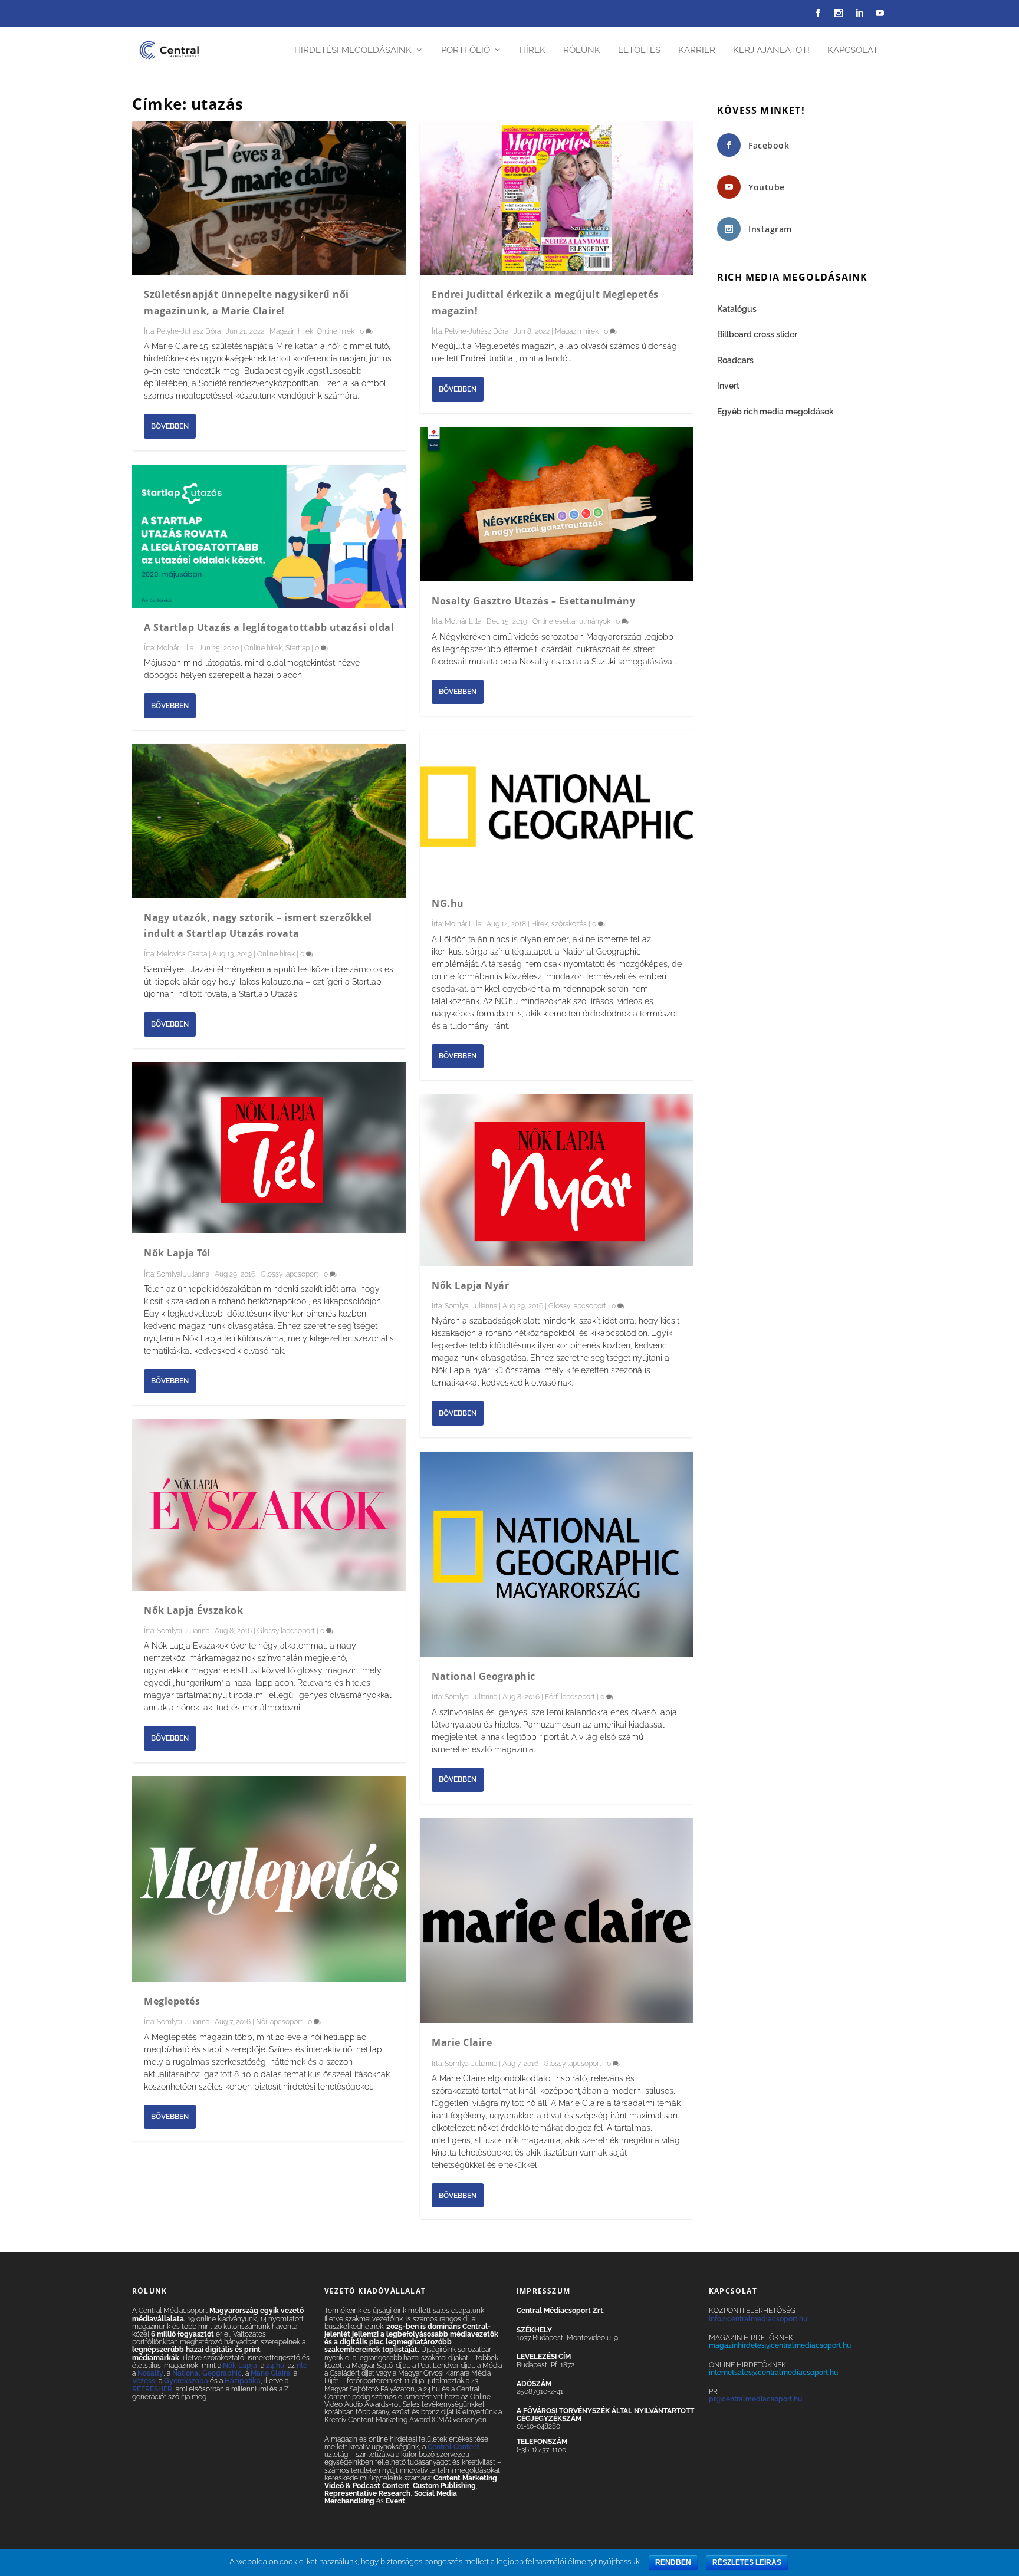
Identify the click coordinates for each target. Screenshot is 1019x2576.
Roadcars (735, 360)
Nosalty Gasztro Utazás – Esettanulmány (533, 601)
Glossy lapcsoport (290, 1274)
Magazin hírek (291, 331)
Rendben (673, 2562)
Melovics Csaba (182, 954)
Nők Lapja (240, 2366)
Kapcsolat (853, 50)
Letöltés (639, 50)
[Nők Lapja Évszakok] (269, 1505)
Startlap (298, 648)
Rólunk (582, 50)
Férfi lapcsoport (570, 1697)
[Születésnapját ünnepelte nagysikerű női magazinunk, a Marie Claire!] (269, 198)
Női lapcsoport (279, 2022)
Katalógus (738, 309)
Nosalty (150, 2373)
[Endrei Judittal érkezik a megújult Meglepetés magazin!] (557, 198)
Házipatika (243, 2381)
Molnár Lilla (175, 648)
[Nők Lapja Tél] (269, 1148)
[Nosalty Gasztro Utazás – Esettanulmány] (557, 504)
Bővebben (170, 426)
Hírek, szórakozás (559, 924)
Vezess (144, 2381)
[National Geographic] (557, 1554)
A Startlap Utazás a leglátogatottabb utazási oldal (269, 627)
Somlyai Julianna (183, 1274)
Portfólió (466, 50)
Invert (728, 386)
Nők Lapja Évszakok (193, 1610)
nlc (302, 2366)
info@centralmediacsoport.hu (758, 2319)
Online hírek (336, 331)
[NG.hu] (557, 807)
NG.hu (448, 903)
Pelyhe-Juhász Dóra (189, 331)
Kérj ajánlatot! (771, 50)
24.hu (275, 2366)
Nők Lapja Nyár (470, 1285)
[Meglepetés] (269, 1879)
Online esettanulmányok (571, 621)
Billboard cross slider (757, 334)
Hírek (532, 50)
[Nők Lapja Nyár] (557, 1180)
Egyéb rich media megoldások (775, 412)
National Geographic (484, 1676)
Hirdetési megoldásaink (353, 50)
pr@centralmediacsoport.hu (755, 2399)
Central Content (453, 2447)
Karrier (697, 50)
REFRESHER (152, 2389)
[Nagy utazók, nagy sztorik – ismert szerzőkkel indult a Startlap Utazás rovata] (269, 821)
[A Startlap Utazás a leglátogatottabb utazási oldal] (269, 536)
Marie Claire (462, 2042)
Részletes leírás (747, 2562)
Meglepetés (172, 2001)
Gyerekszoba (186, 2381)
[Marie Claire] (557, 1920)
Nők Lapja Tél (177, 1253)
